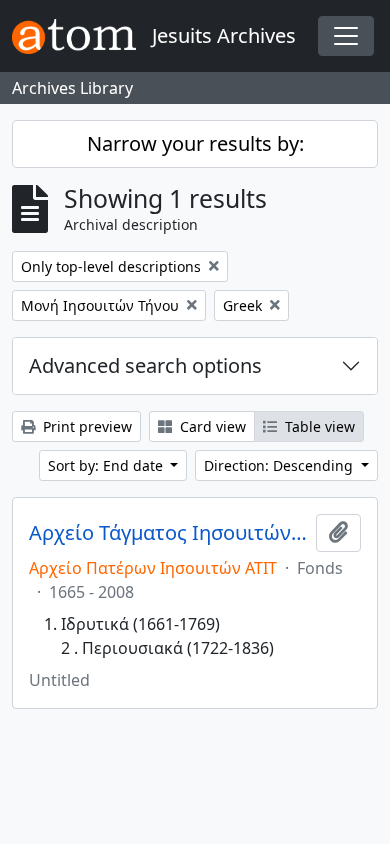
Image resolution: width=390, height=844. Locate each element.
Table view (318, 426)
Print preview (85, 426)
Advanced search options (145, 365)
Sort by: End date (107, 465)
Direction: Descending (280, 465)
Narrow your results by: (195, 143)
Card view (211, 426)
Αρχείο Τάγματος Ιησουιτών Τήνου (168, 533)
